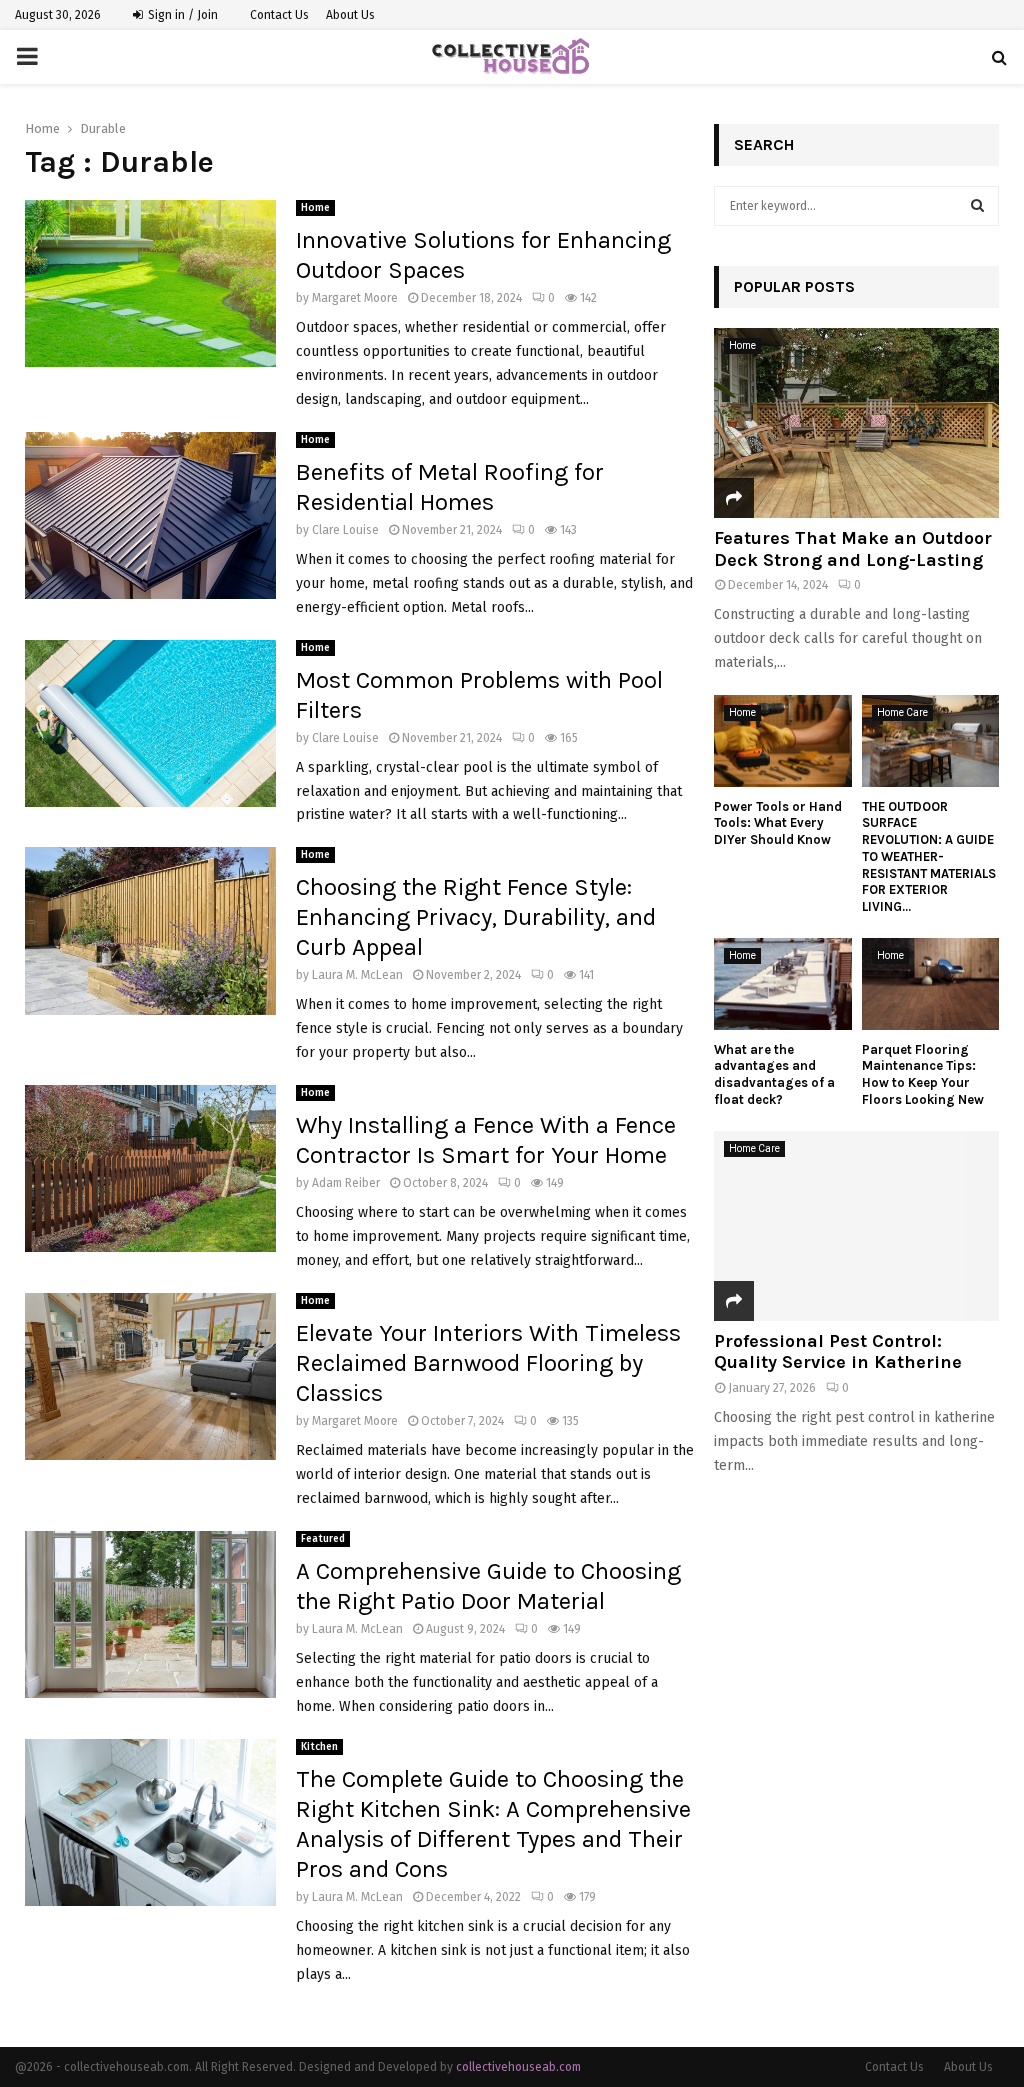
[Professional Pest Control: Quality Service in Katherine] (856, 1226)
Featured (323, 1539)
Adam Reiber (346, 1183)
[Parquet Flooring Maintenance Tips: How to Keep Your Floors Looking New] (931, 984)
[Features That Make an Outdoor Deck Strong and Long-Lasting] (856, 423)
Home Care (902, 712)
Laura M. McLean (357, 975)
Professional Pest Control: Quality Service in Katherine (838, 1352)
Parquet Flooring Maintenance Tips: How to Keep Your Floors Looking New (923, 1074)
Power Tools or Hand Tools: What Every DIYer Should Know (778, 823)
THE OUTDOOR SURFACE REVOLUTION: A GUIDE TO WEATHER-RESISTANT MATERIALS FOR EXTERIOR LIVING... (929, 857)
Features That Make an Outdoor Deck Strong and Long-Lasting (853, 549)
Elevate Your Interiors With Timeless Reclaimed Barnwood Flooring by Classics (488, 1363)
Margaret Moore (355, 298)
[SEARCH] (977, 206)
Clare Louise (345, 530)
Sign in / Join (181, 15)
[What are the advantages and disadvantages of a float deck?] (783, 984)
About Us (350, 15)
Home (315, 208)
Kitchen (319, 1747)
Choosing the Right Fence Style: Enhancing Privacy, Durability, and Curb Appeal (476, 917)
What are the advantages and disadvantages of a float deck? (774, 1074)
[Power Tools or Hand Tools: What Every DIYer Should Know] (783, 741)
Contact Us (279, 15)
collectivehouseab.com (518, 2067)
